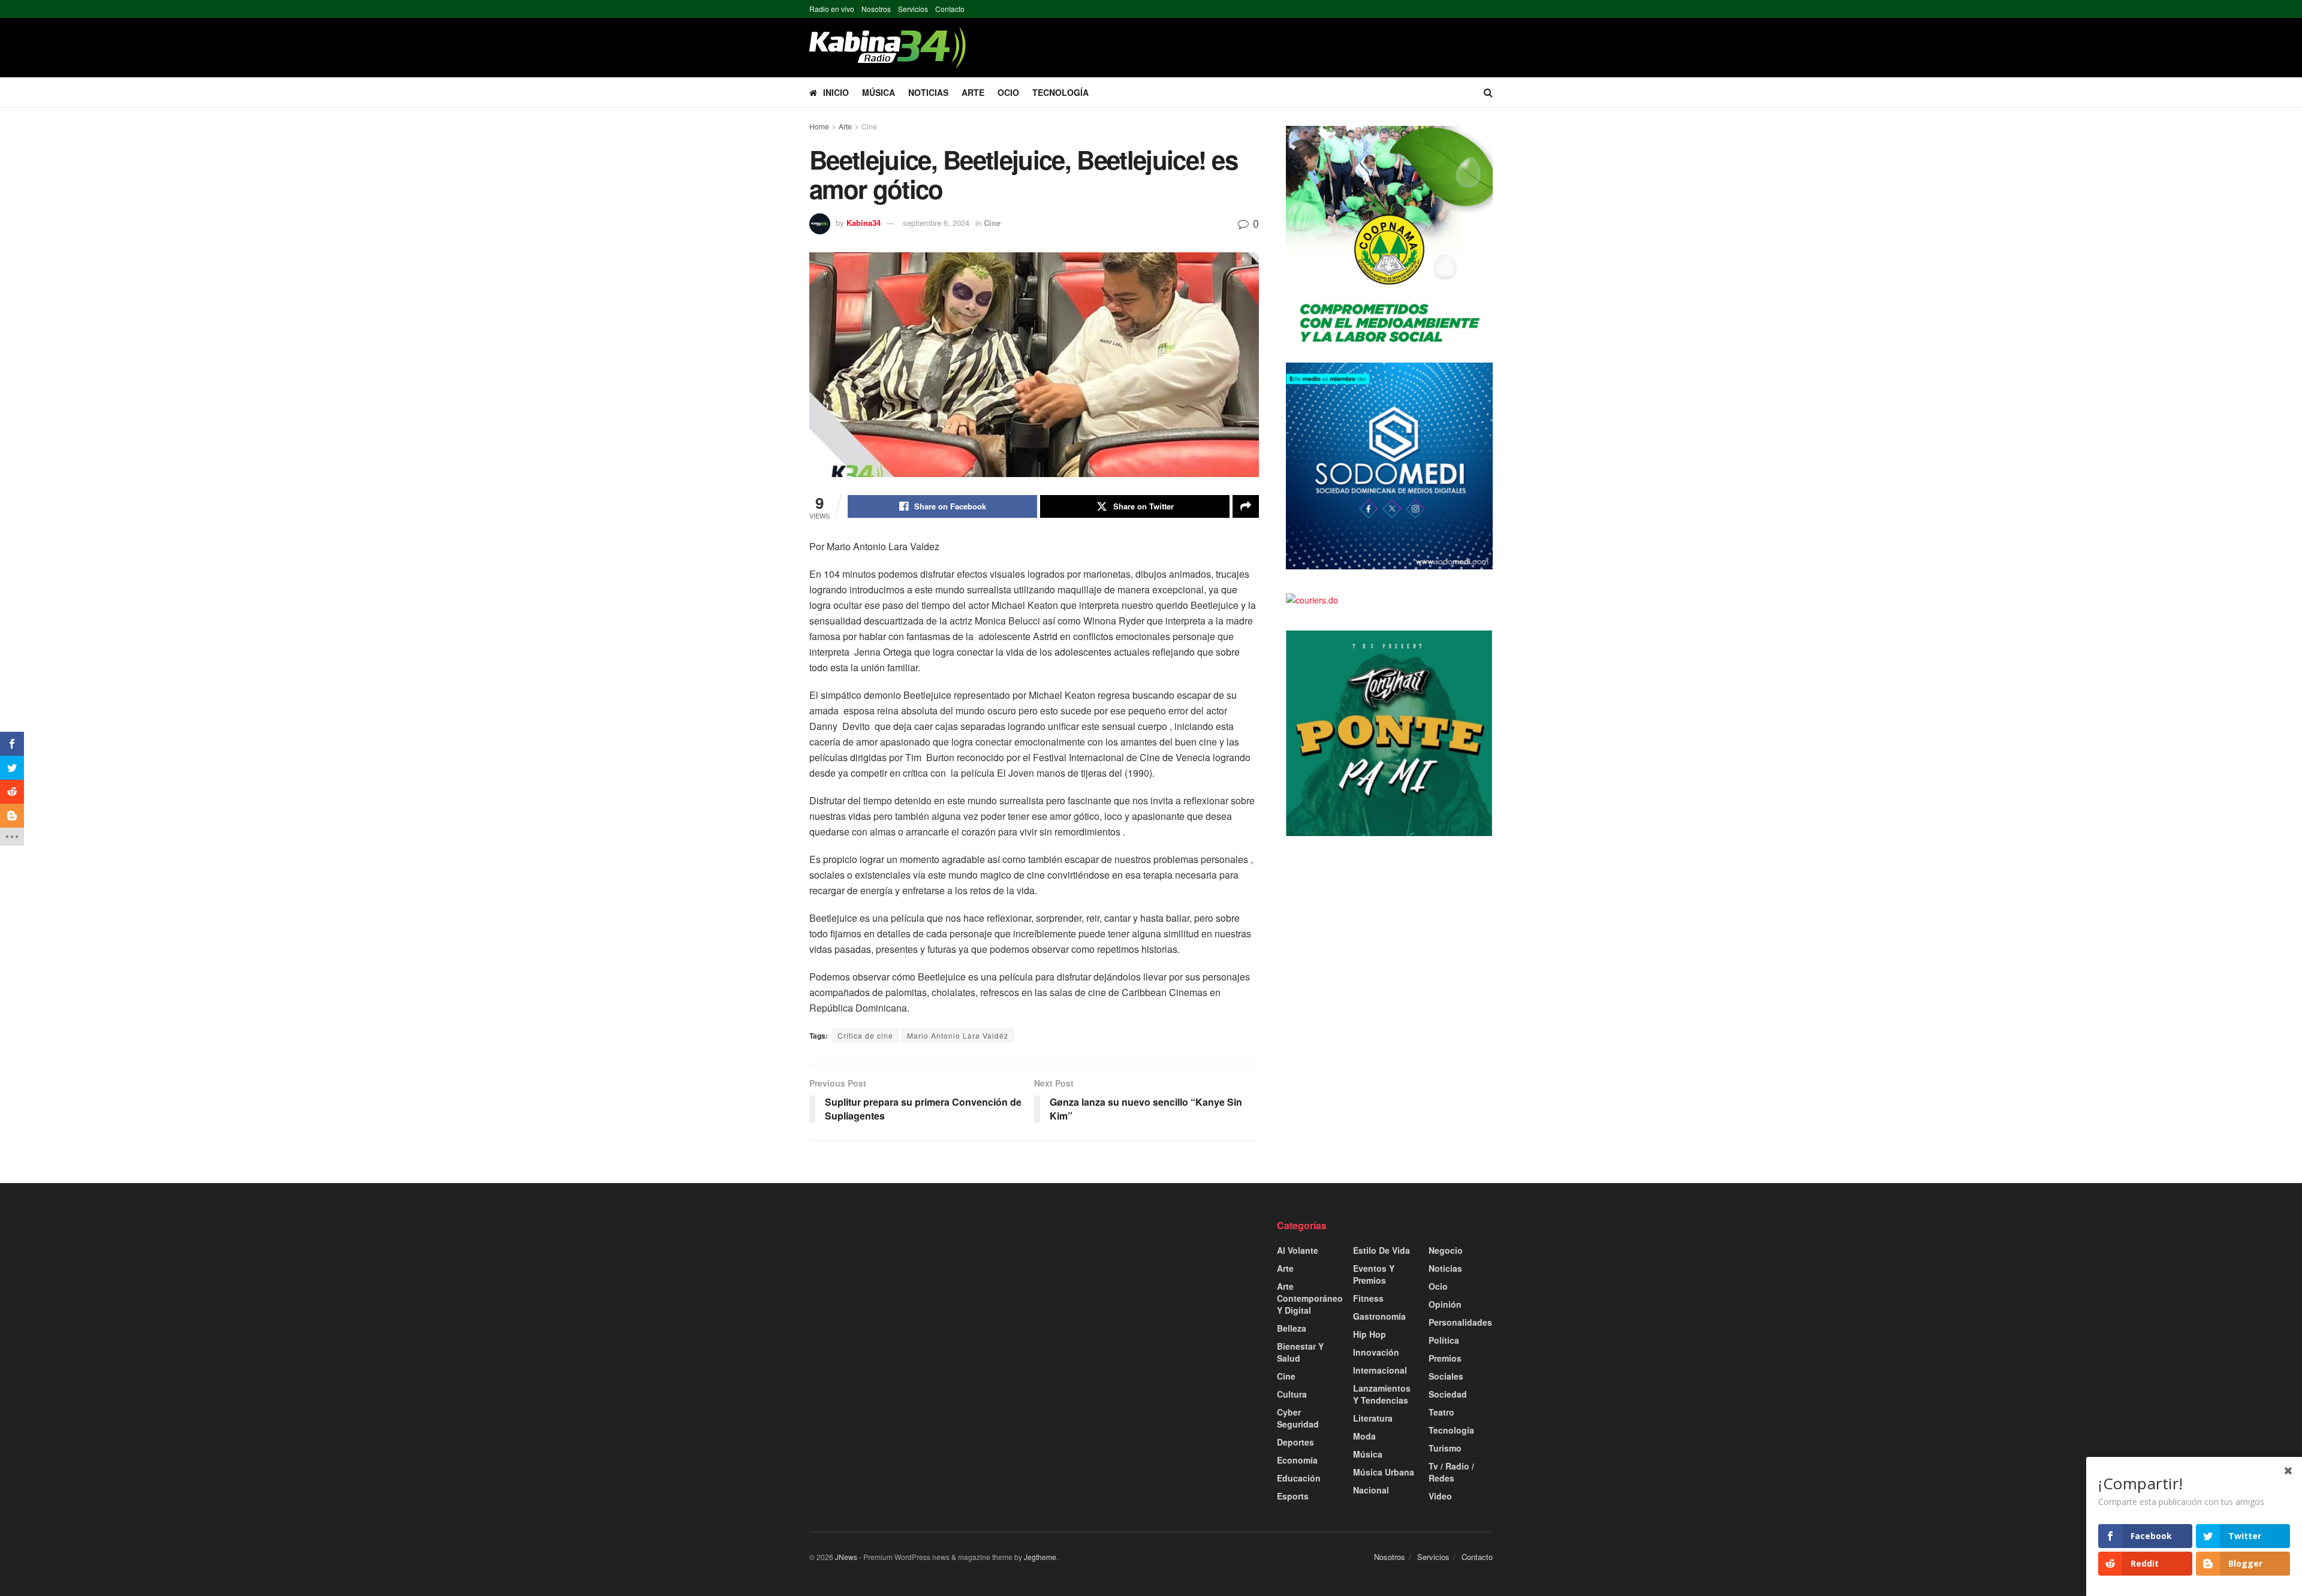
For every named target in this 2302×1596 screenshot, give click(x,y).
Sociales (1446, 1376)
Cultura (1292, 1394)
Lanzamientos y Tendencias (1382, 1394)
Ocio (1008, 92)
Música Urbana (1384, 1472)
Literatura (1373, 1418)
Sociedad (1448, 1394)
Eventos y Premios (1374, 1274)
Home (819, 126)
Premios (1445, 1358)
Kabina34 (864, 223)
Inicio (836, 92)
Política (1444, 1340)
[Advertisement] (917, 1303)
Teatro (1441, 1412)
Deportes (1295, 1442)
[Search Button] (1488, 92)
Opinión (1445, 1304)
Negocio (1446, 1250)
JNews (846, 1557)
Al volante (1298, 1250)
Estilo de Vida (1381, 1250)
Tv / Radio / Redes (1451, 1472)
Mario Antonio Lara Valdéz (958, 1035)
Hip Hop (1370, 1334)
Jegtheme (1040, 1557)
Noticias (928, 92)
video (1440, 1496)
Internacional (1380, 1370)
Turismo (1445, 1448)
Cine (869, 126)
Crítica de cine (865, 1035)
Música (879, 92)
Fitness (1368, 1298)
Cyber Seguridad (1298, 1418)
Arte (973, 92)
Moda (1364, 1436)
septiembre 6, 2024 (936, 223)
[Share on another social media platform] (1246, 506)
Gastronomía (1379, 1316)
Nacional (1371, 1490)
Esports (1293, 1496)
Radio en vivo (832, 9)
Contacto (950, 9)
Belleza (1292, 1328)
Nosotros (876, 9)
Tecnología (1060, 92)
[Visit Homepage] (888, 48)
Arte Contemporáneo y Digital (1310, 1298)
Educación (1299, 1478)
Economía (1297, 1460)
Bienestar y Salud (1300, 1352)
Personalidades (1460, 1322)
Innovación (1376, 1352)
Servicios (913, 9)
